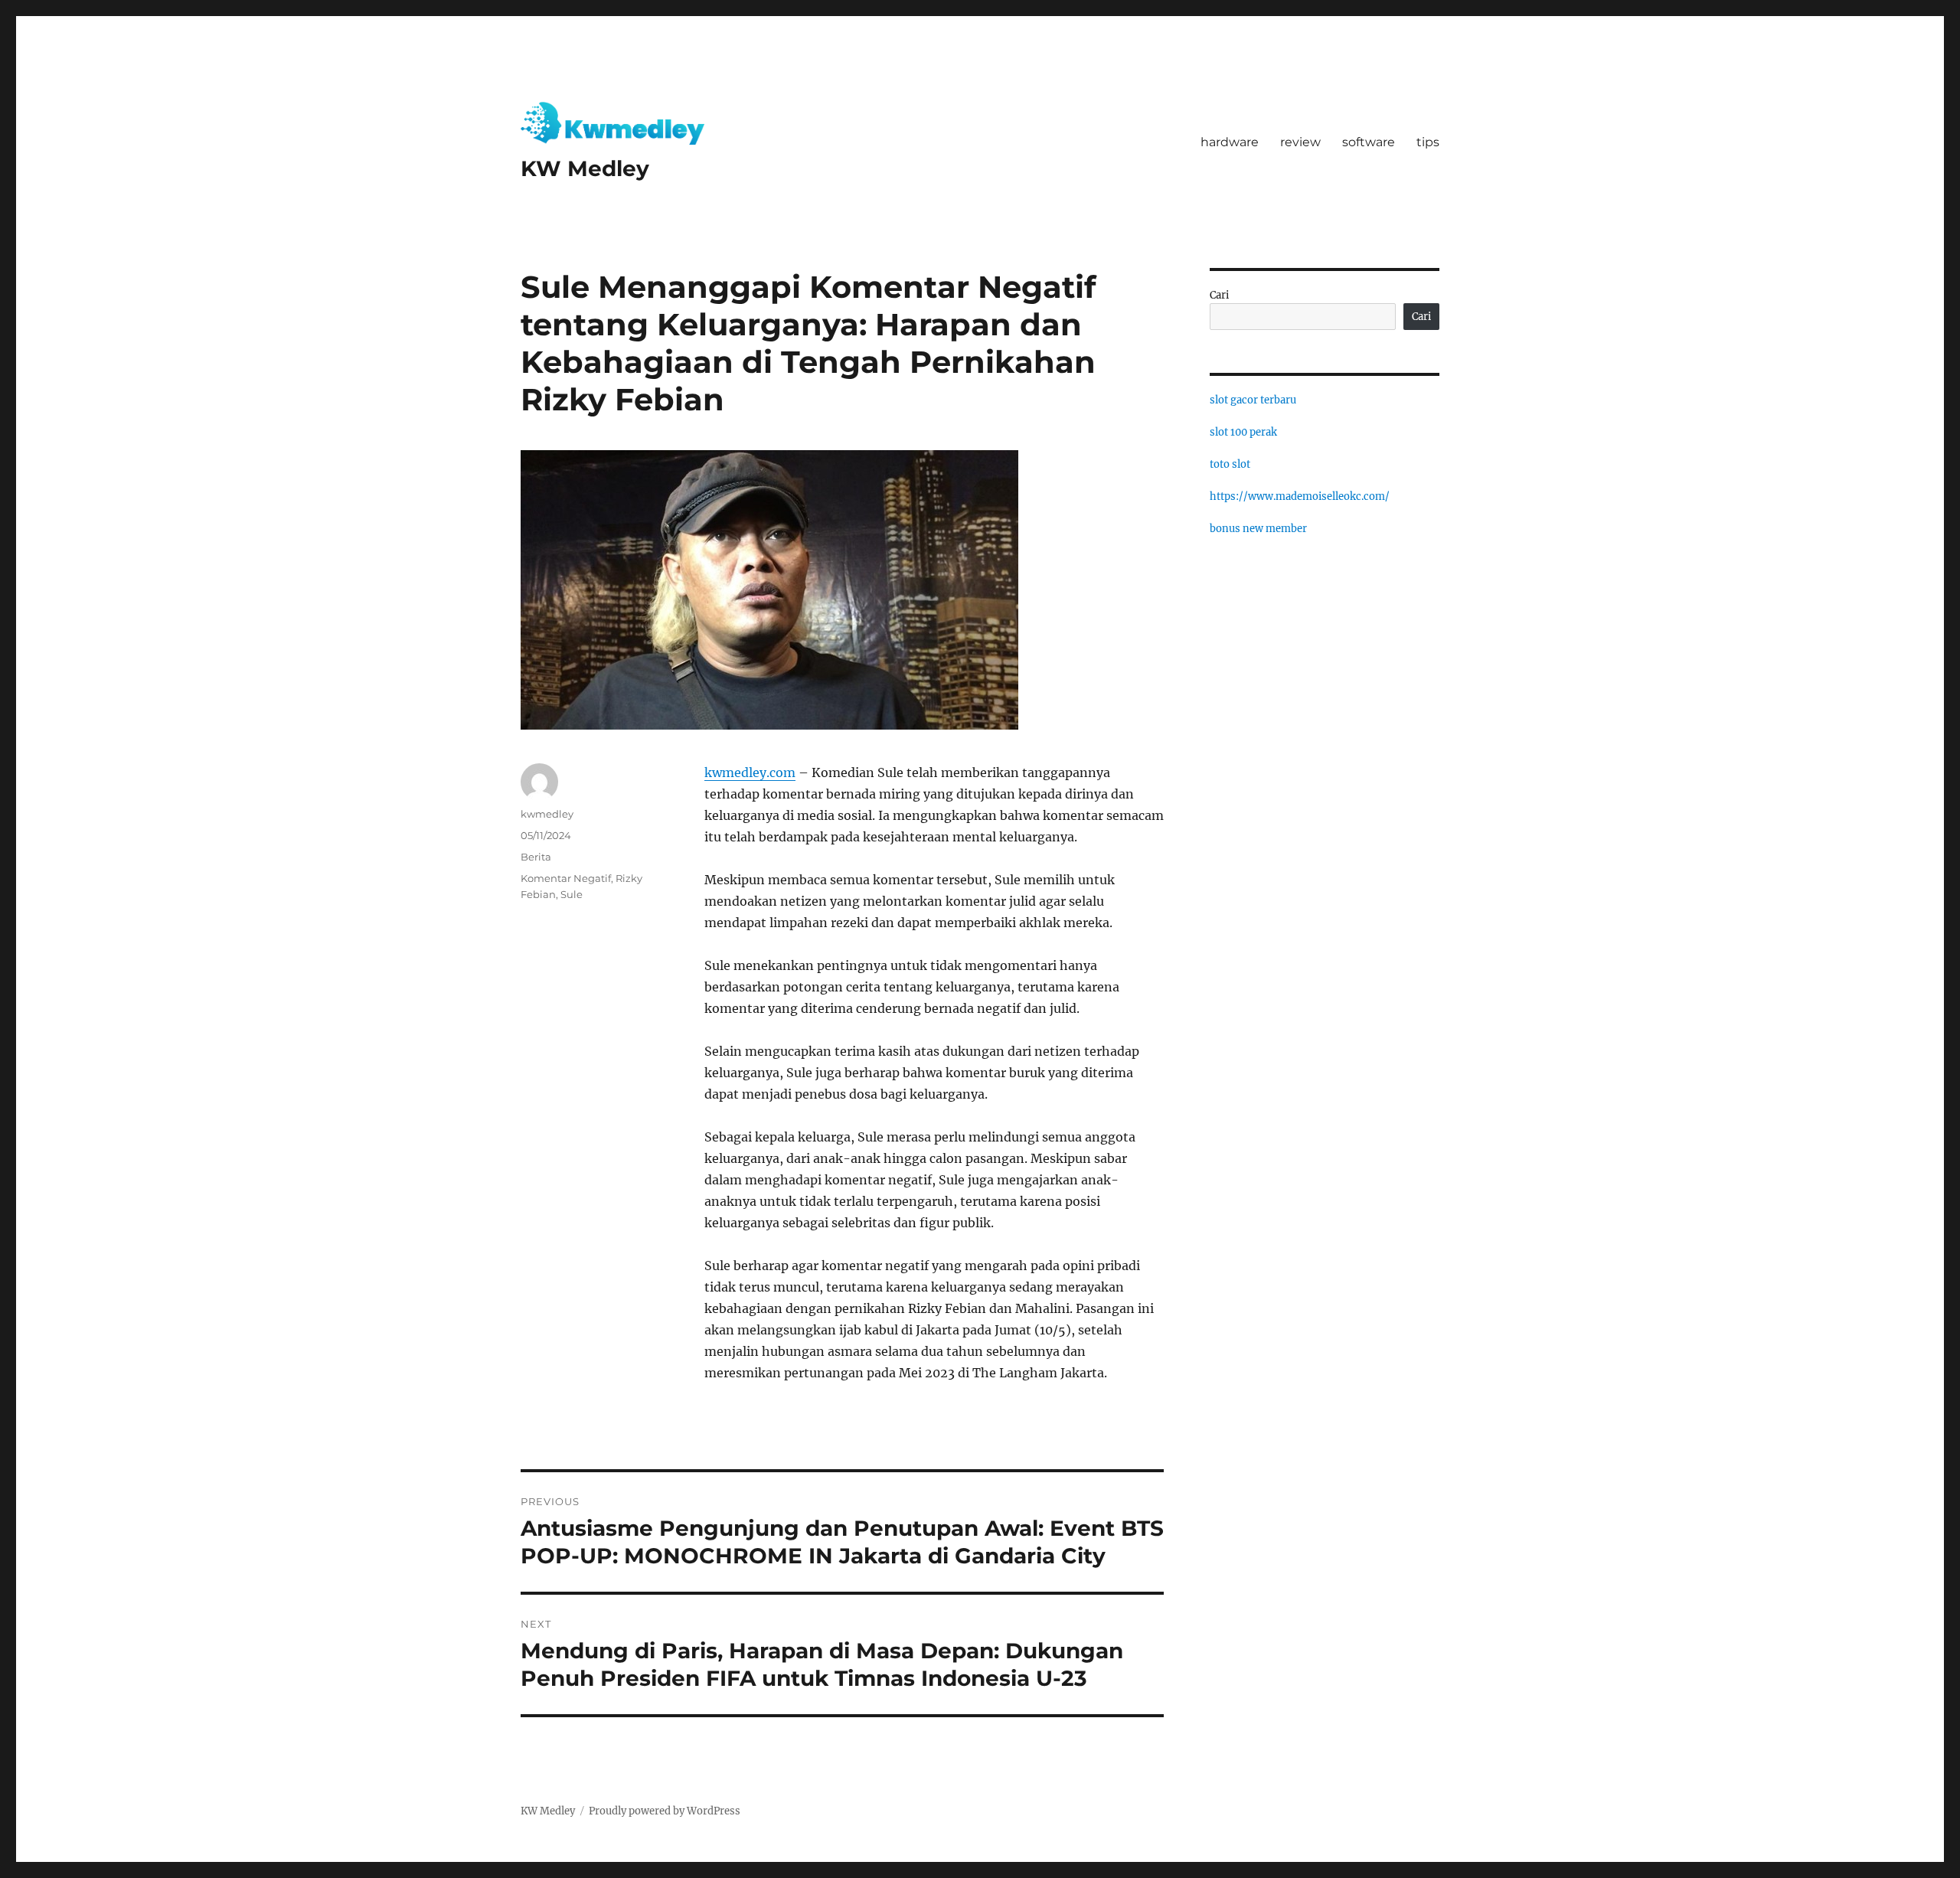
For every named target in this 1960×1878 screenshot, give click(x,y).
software (1369, 142)
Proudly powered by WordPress (665, 1811)
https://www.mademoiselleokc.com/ (1300, 496)
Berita (536, 857)
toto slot (1230, 464)
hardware (1230, 142)
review (1300, 142)
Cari (1219, 295)
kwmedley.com (750, 772)
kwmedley (547, 814)
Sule (572, 894)
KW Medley (585, 168)
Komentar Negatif (566, 878)
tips (1428, 142)
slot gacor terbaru (1253, 400)
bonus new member (1258, 529)
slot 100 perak (1243, 432)
